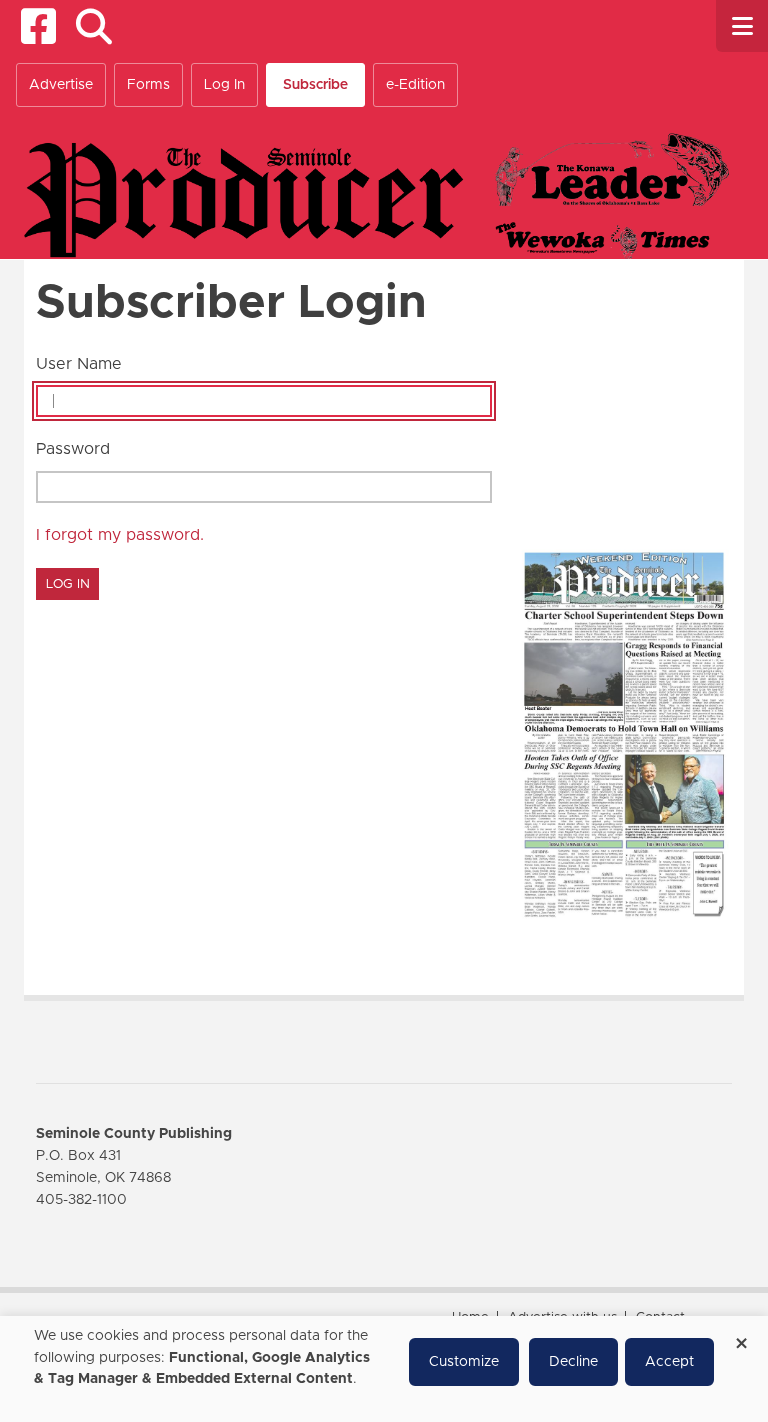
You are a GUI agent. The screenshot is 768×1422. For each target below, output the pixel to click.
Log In (224, 85)
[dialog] (384, 1369)
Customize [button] (464, 1362)
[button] (93, 26)
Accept (669, 1362)
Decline (573, 1362)
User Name (79, 364)
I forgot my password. (120, 535)
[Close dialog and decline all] (741, 1336)
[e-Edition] (624, 733)
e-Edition (415, 85)
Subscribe (315, 85)
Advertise (61, 85)
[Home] (376, 195)
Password (73, 449)
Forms (148, 85)
